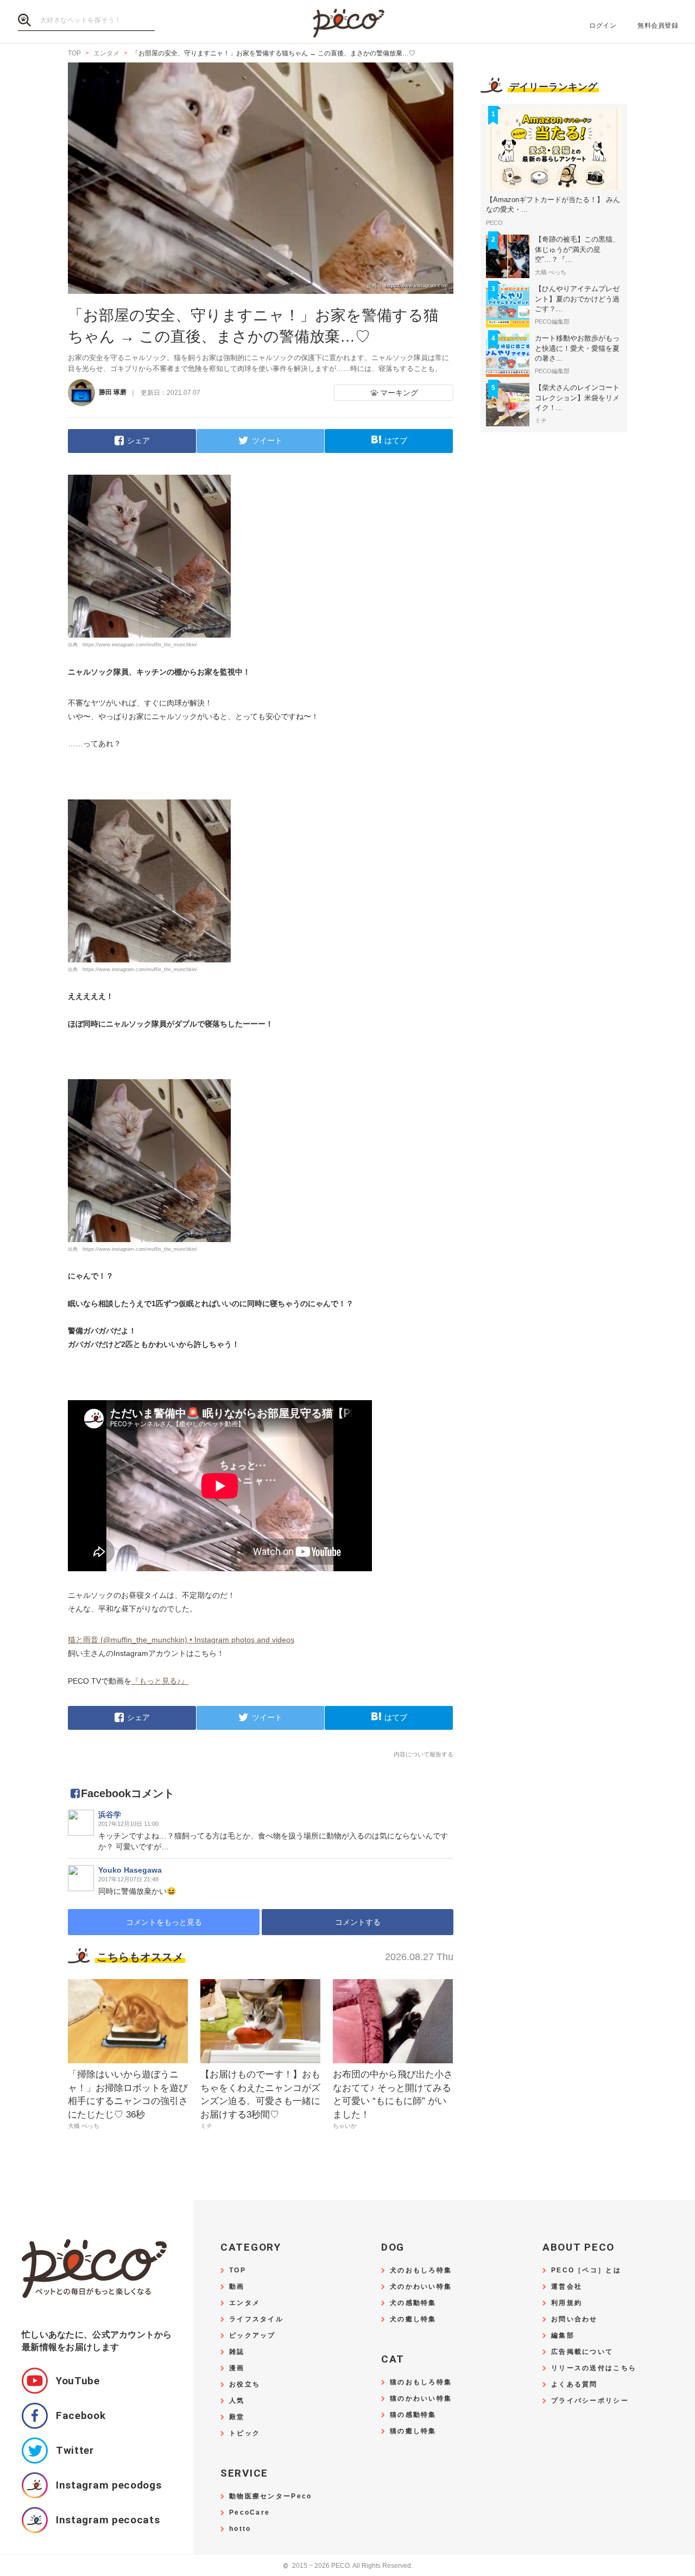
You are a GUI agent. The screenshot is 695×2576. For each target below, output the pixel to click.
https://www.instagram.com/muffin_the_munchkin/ (140, 645)
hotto (240, 2529)
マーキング (399, 393)
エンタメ (245, 2303)
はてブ (396, 440)
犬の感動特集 (413, 2303)
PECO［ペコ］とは (586, 2270)
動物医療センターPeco (270, 2496)
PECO (347, 22)
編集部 (563, 2336)
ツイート (267, 440)
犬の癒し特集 (413, 2319)
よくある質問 (574, 2385)
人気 (237, 2401)
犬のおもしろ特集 (421, 2270)
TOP (238, 2270)
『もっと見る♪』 (160, 1681)
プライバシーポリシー (590, 2401)
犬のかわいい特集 (421, 2287)
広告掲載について (582, 2352)
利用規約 (567, 2303)
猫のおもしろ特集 (421, 2382)
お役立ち (245, 2385)
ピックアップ (252, 2336)
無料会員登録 (658, 26)
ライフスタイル (256, 2319)
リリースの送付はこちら (594, 2368)
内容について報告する (424, 1754)
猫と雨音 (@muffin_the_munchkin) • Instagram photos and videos (181, 1640)
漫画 (237, 2368)
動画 (237, 2287)
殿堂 (237, 2417)
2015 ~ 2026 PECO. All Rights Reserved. (348, 2566)
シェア (138, 440)
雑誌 (237, 2352)
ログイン (603, 26)
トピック (245, 2433)
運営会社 (567, 2287)
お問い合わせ (574, 2319)
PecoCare (249, 2513)
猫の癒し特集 (413, 2431)
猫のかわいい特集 (421, 2399)
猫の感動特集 (413, 2415)
